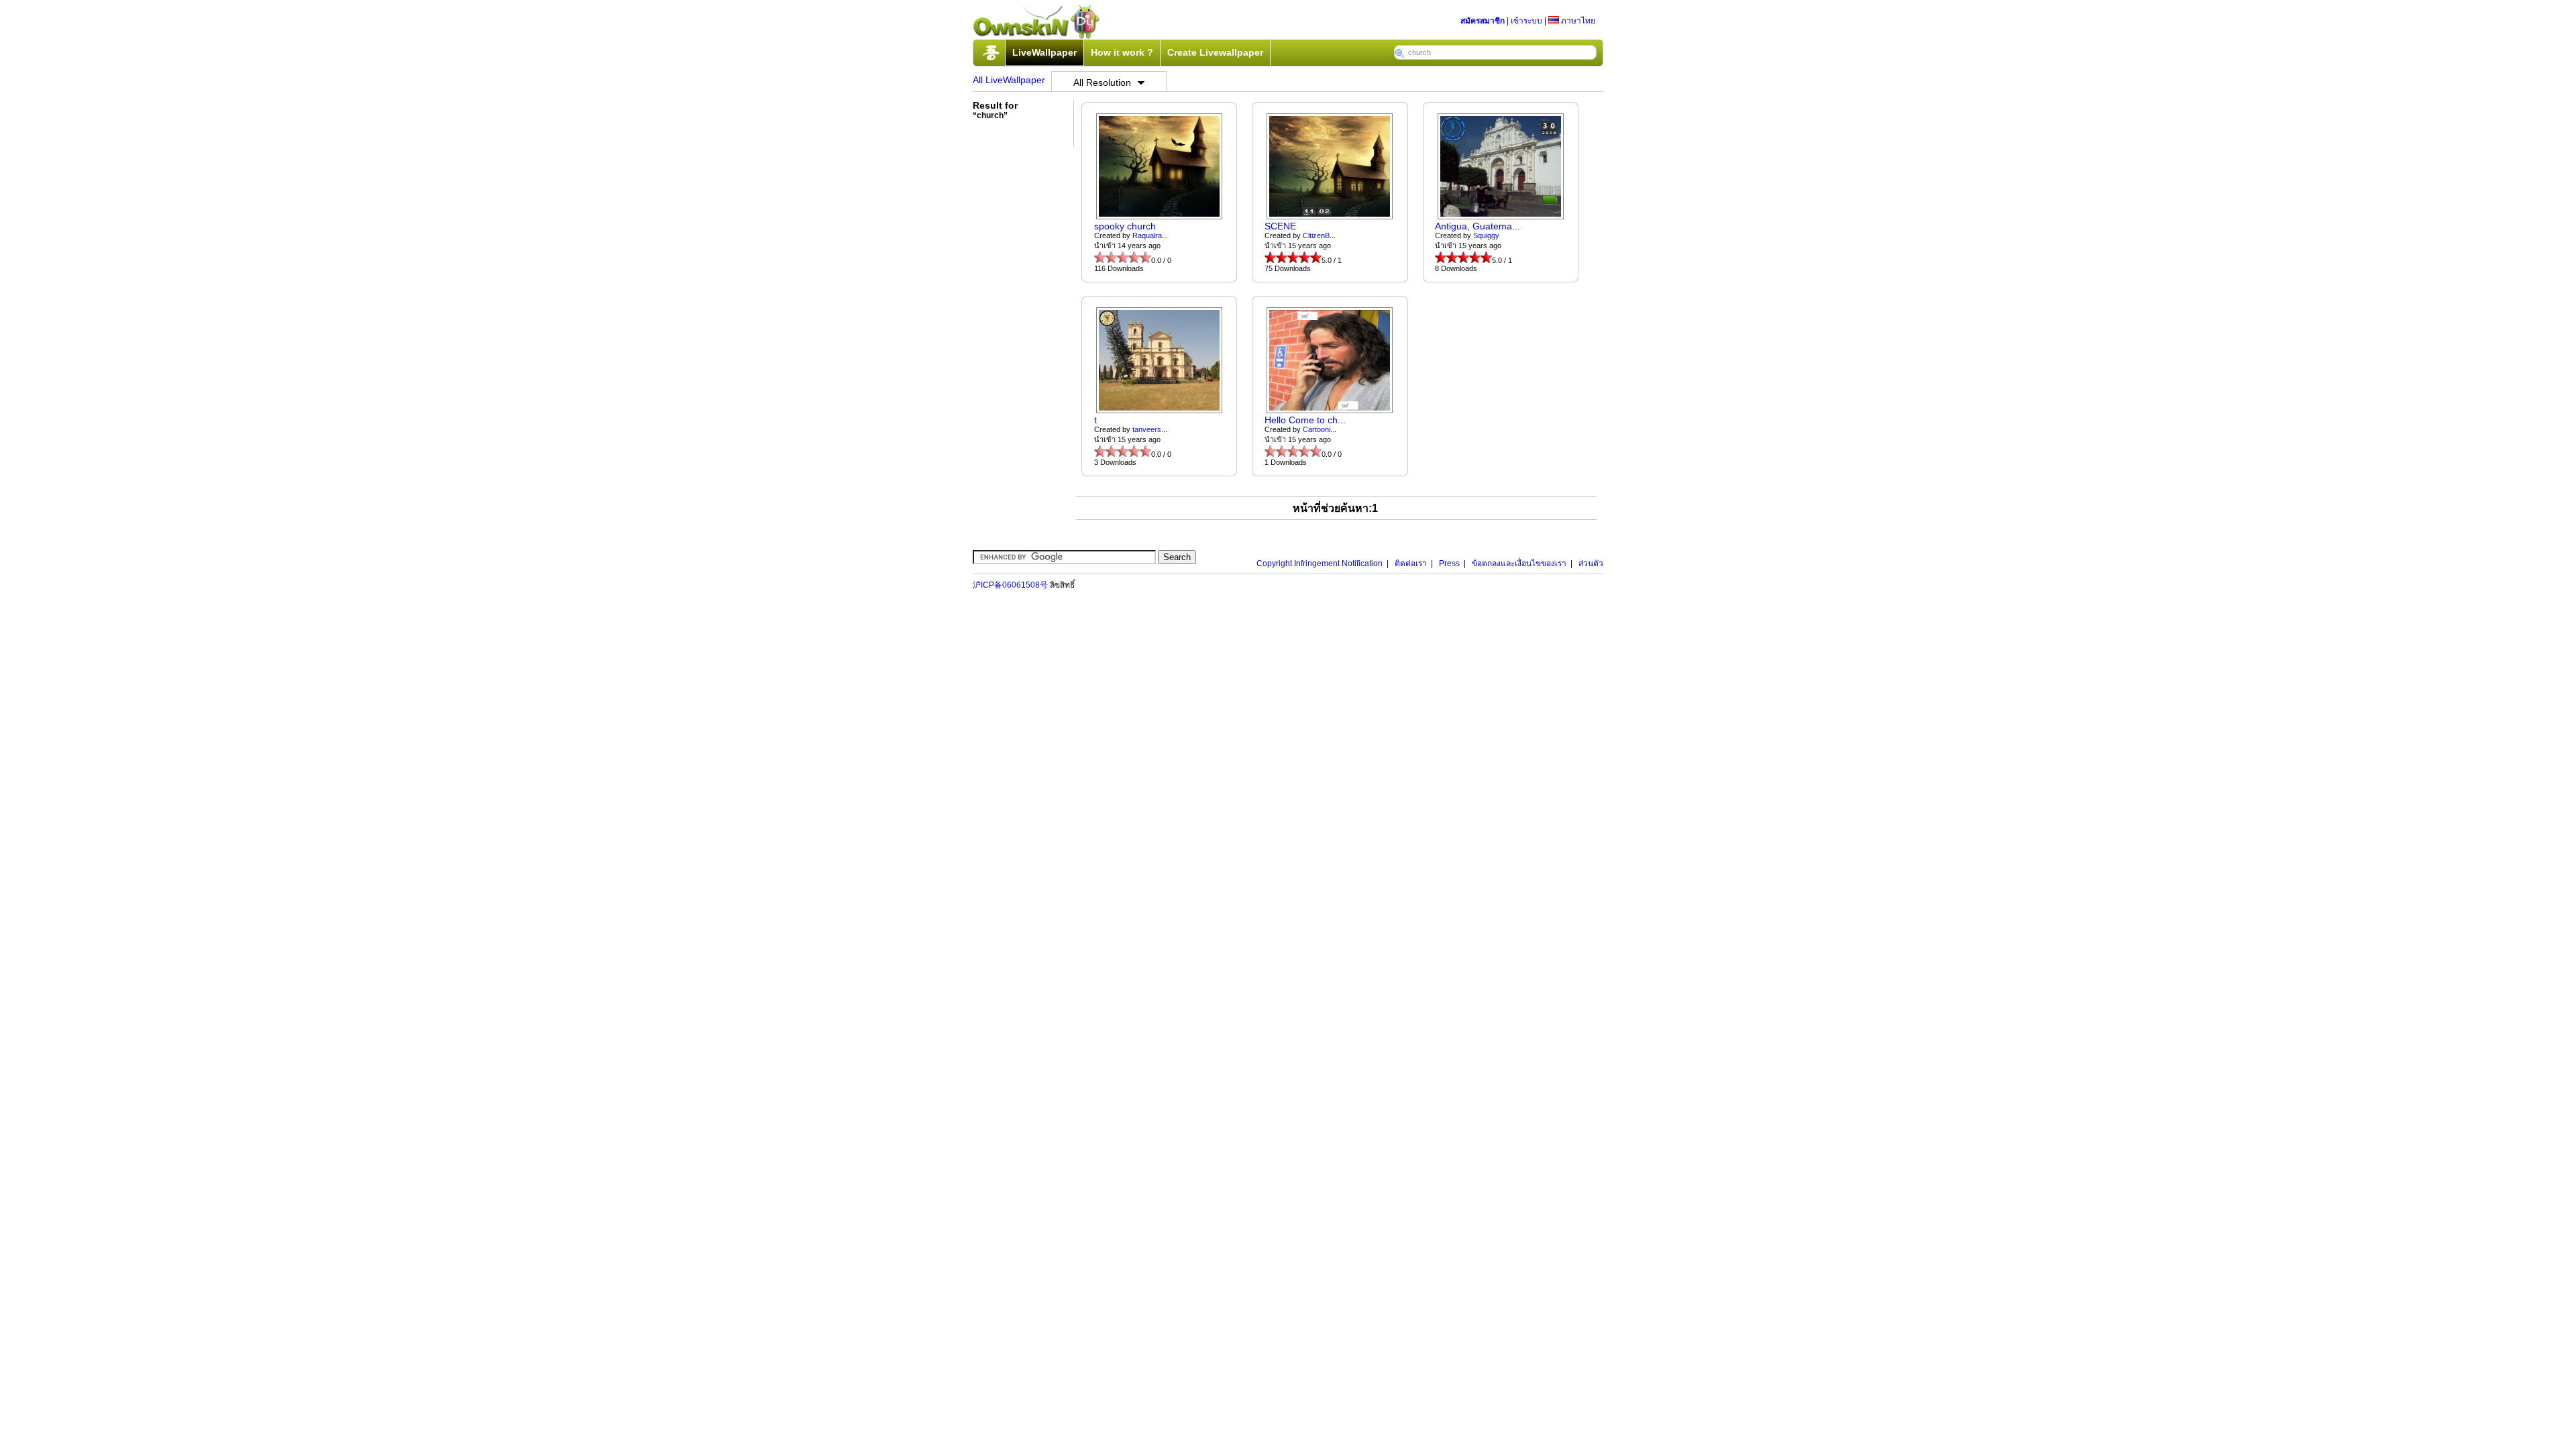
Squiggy (1486, 235)
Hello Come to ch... (1305, 420)
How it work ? (1122, 52)
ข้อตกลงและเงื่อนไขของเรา (1519, 563)
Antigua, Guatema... (1478, 226)
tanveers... (1150, 429)
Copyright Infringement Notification (1320, 563)
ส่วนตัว (1591, 563)
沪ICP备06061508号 (1010, 585)
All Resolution (1102, 83)
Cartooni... (1320, 429)
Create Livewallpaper (1215, 52)
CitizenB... (1319, 235)
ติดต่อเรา (1411, 563)
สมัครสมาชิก (1483, 21)
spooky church (1125, 226)
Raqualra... (1150, 235)
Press (1449, 563)
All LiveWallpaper (1009, 80)
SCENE (1280, 226)
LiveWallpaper (1044, 52)
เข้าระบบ (1526, 21)
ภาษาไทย (1577, 21)
